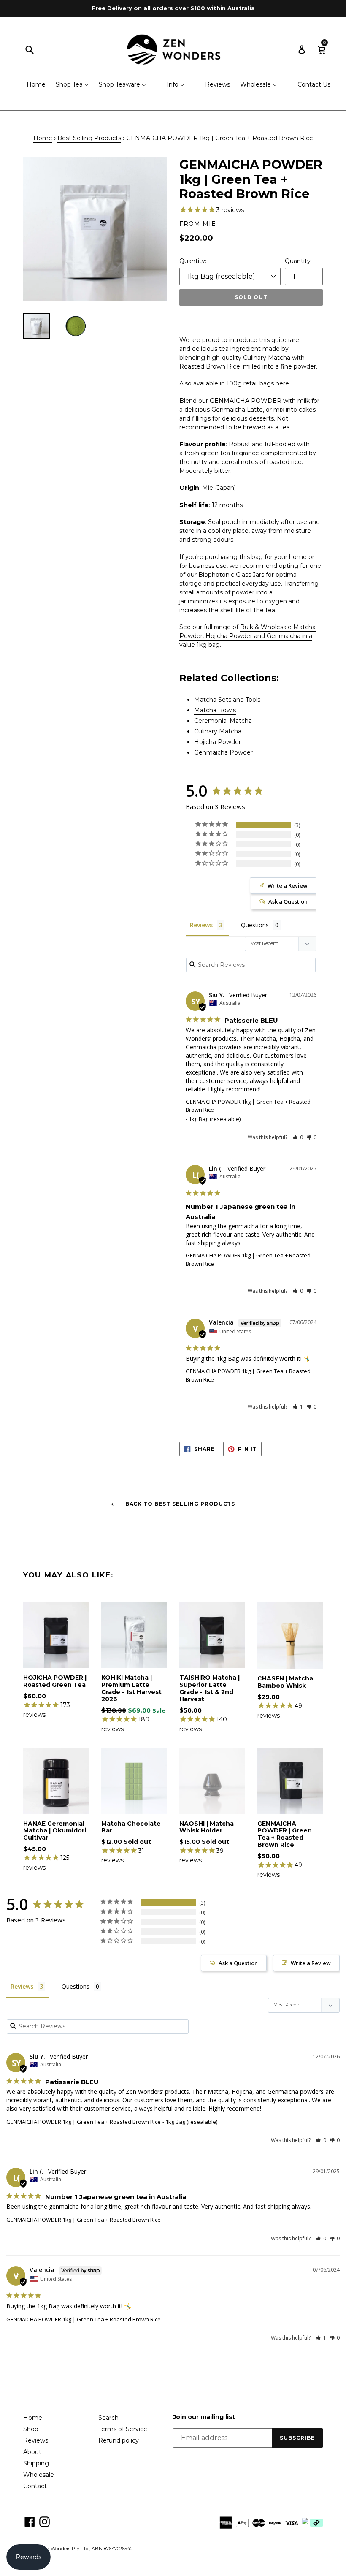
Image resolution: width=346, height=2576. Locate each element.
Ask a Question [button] (288, 901)
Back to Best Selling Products (180, 1504)
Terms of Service (123, 2429)
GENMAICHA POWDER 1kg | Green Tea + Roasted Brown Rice (84, 2122)
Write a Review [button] (288, 885)
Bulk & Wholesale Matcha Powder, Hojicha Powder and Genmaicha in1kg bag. (247, 636)
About (32, 2452)
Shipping (36, 2463)
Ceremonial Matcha (223, 721)
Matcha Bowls (215, 710)
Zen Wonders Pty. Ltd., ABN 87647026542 (86, 2549)
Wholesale (39, 2475)
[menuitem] (31, 85)
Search (108, 2418)
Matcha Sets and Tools (227, 700)
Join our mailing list (204, 2417)
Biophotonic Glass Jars (231, 575)
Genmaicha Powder (223, 752)
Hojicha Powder (218, 742)
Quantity (298, 261)
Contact (35, 2486)
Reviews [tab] (201, 925)
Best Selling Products (89, 138)
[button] (298, 1137)
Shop (31, 2429)
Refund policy (119, 2440)
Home (43, 138)
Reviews (36, 2440)
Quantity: (193, 261)
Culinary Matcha (218, 731)
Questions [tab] (255, 925)
